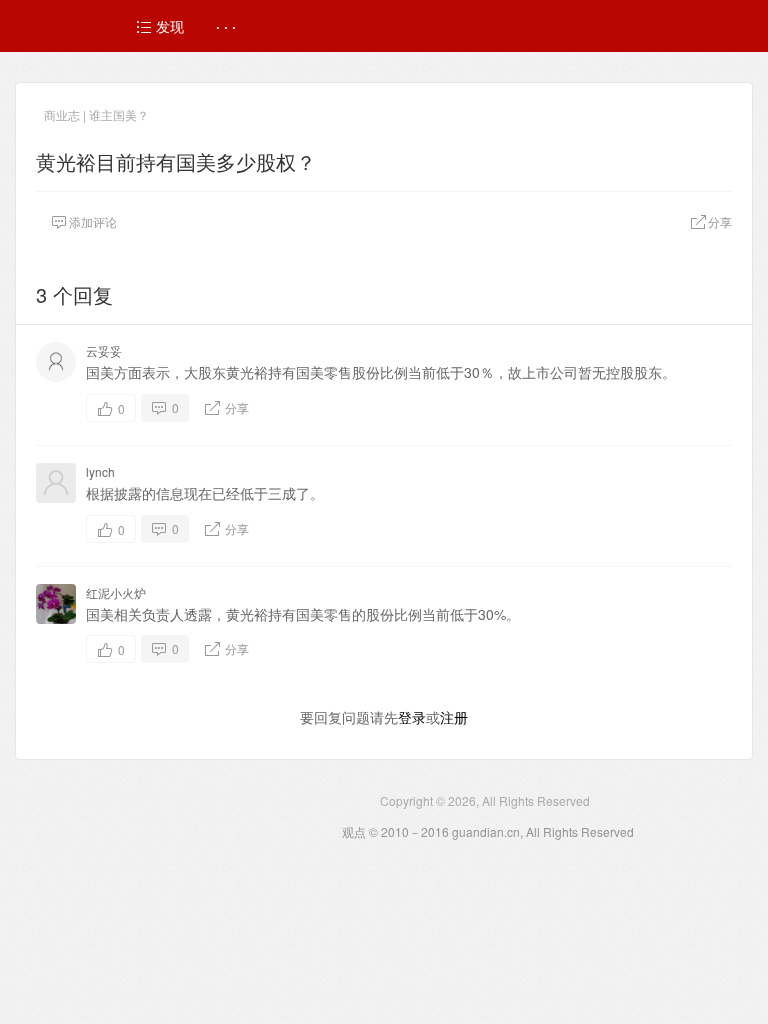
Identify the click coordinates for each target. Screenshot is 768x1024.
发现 (168, 26)
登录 (412, 717)
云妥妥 (104, 350)
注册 (454, 717)
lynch (100, 471)
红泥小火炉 (116, 592)
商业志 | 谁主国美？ (96, 114)
